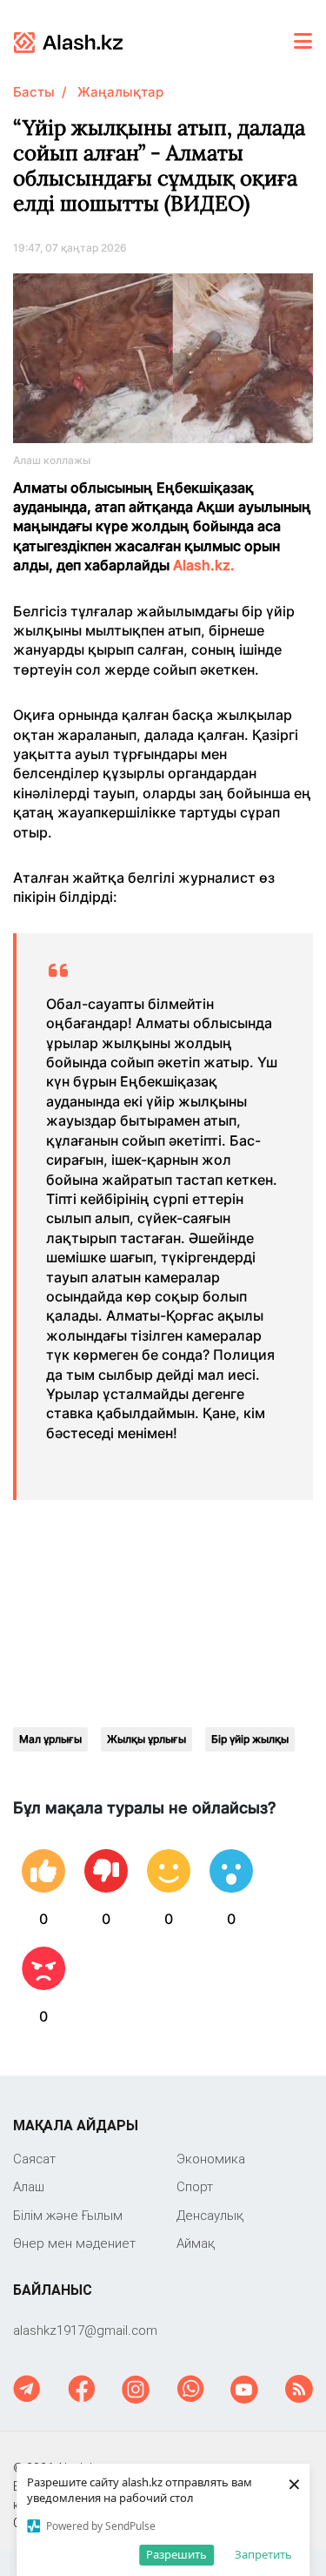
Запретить (263, 2554)
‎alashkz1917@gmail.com (85, 2330)
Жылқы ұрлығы (146, 1739)
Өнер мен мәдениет (74, 2243)
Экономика (211, 2159)
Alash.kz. (206, 565)
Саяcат (34, 2159)
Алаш (29, 2186)
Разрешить (176, 2554)
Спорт (195, 2186)
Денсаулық (210, 2215)
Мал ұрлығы (50, 1739)
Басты (34, 92)
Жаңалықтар (120, 92)
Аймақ (196, 2243)
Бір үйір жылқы (250, 1739)
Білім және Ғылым (68, 2215)
